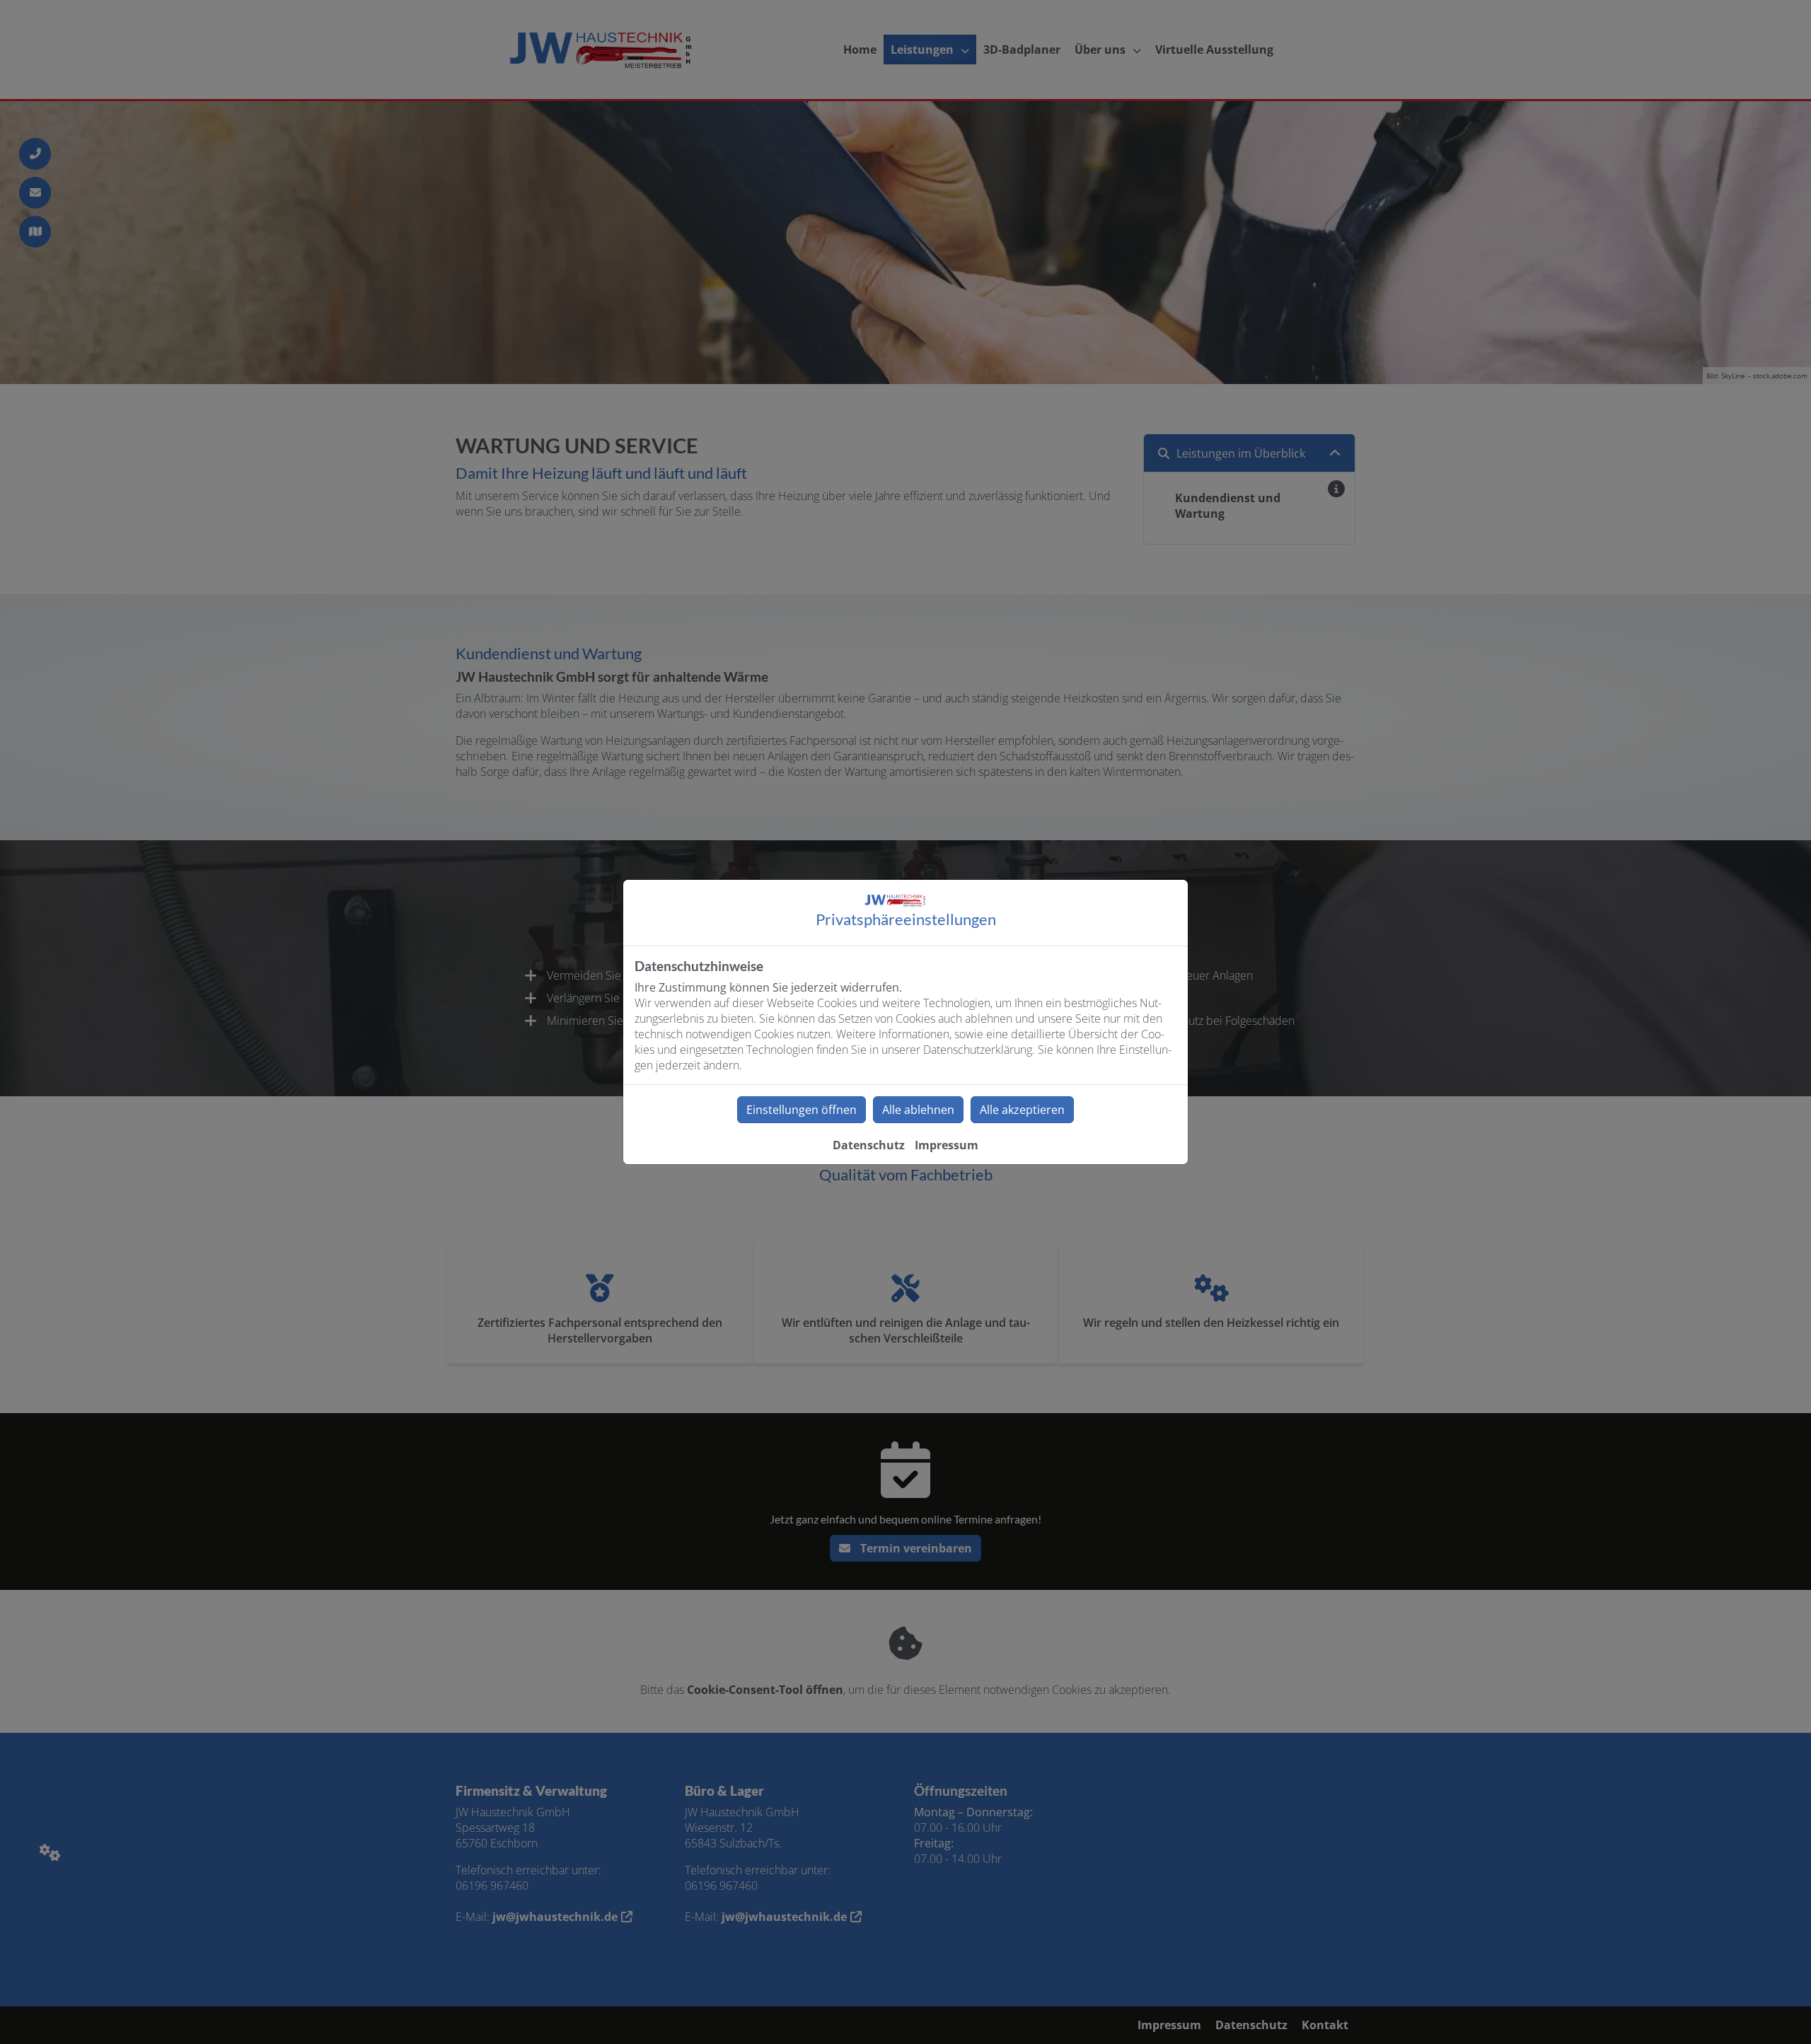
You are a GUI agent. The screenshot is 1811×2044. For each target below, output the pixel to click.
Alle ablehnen (918, 1110)
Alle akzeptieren (1022, 1110)
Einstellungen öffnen (802, 1110)
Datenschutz (869, 1145)
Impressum (947, 1145)
